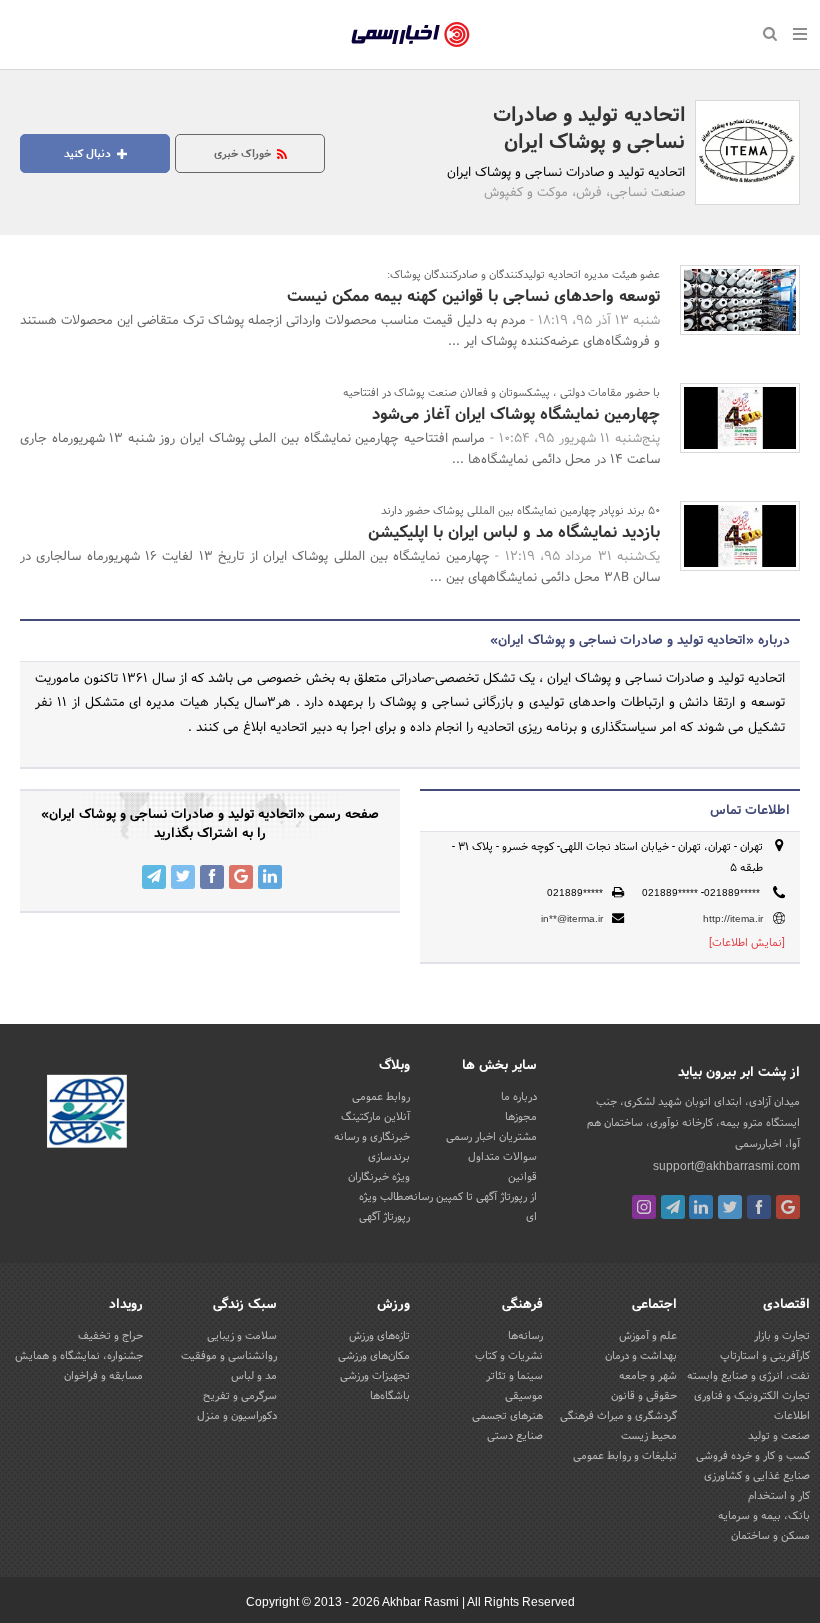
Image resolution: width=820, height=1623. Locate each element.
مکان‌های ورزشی (374, 1356)
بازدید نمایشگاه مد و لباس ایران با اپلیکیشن (514, 532)
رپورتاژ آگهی (384, 1217)
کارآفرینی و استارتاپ (765, 1356)
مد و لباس (254, 1376)
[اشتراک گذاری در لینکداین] (270, 877)
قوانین (522, 1177)
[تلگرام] (673, 1207)
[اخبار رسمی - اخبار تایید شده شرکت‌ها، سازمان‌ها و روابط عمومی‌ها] (410, 35)
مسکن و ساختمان (770, 1536)
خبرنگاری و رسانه (372, 1137)
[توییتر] (730, 1207)
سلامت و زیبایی (242, 1336)
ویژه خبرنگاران (379, 1177)
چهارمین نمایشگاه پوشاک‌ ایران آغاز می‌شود (516, 414)
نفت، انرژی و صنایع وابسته (748, 1376)
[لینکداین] (701, 1207)
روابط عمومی (381, 1097)
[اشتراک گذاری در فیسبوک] (212, 877)
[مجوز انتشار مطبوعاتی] (87, 1114)
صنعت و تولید (779, 1436)
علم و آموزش (648, 1336)
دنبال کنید (89, 154)
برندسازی (389, 1157)
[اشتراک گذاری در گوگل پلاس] (241, 877)
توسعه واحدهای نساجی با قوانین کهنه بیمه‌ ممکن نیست (473, 296)
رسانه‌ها (525, 1336)
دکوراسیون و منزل (237, 1416)
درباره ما (519, 1097)
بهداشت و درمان (641, 1356)
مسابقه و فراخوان (103, 1376)
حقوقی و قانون (644, 1396)
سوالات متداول (502, 1157)
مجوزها (521, 1117)
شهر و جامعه (648, 1376)
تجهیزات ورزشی (375, 1376)
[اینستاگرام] (644, 1207)
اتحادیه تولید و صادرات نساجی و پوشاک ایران (589, 129)
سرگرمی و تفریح (240, 1396)
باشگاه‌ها (390, 1396)
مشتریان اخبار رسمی (491, 1137)
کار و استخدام (779, 1496)
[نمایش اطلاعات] (747, 943)
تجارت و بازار (782, 1336)
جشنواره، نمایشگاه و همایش (79, 1356)
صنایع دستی (515, 1436)
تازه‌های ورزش (379, 1336)
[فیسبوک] (759, 1207)
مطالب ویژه (384, 1197)
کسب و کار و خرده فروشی (753, 1456)
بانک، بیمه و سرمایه (764, 1516)
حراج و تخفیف (110, 1336)
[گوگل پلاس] (788, 1207)
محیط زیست (649, 1436)
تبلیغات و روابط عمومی (625, 1456)
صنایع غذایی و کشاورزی (757, 1476)
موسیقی (524, 1396)
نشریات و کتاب (509, 1356)
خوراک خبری (244, 154)
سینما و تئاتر (514, 1376)
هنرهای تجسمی (507, 1416)
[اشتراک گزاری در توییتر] (183, 877)
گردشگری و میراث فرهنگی (618, 1416)
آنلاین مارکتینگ (375, 1117)
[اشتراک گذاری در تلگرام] (154, 877)
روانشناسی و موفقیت (229, 1356)
